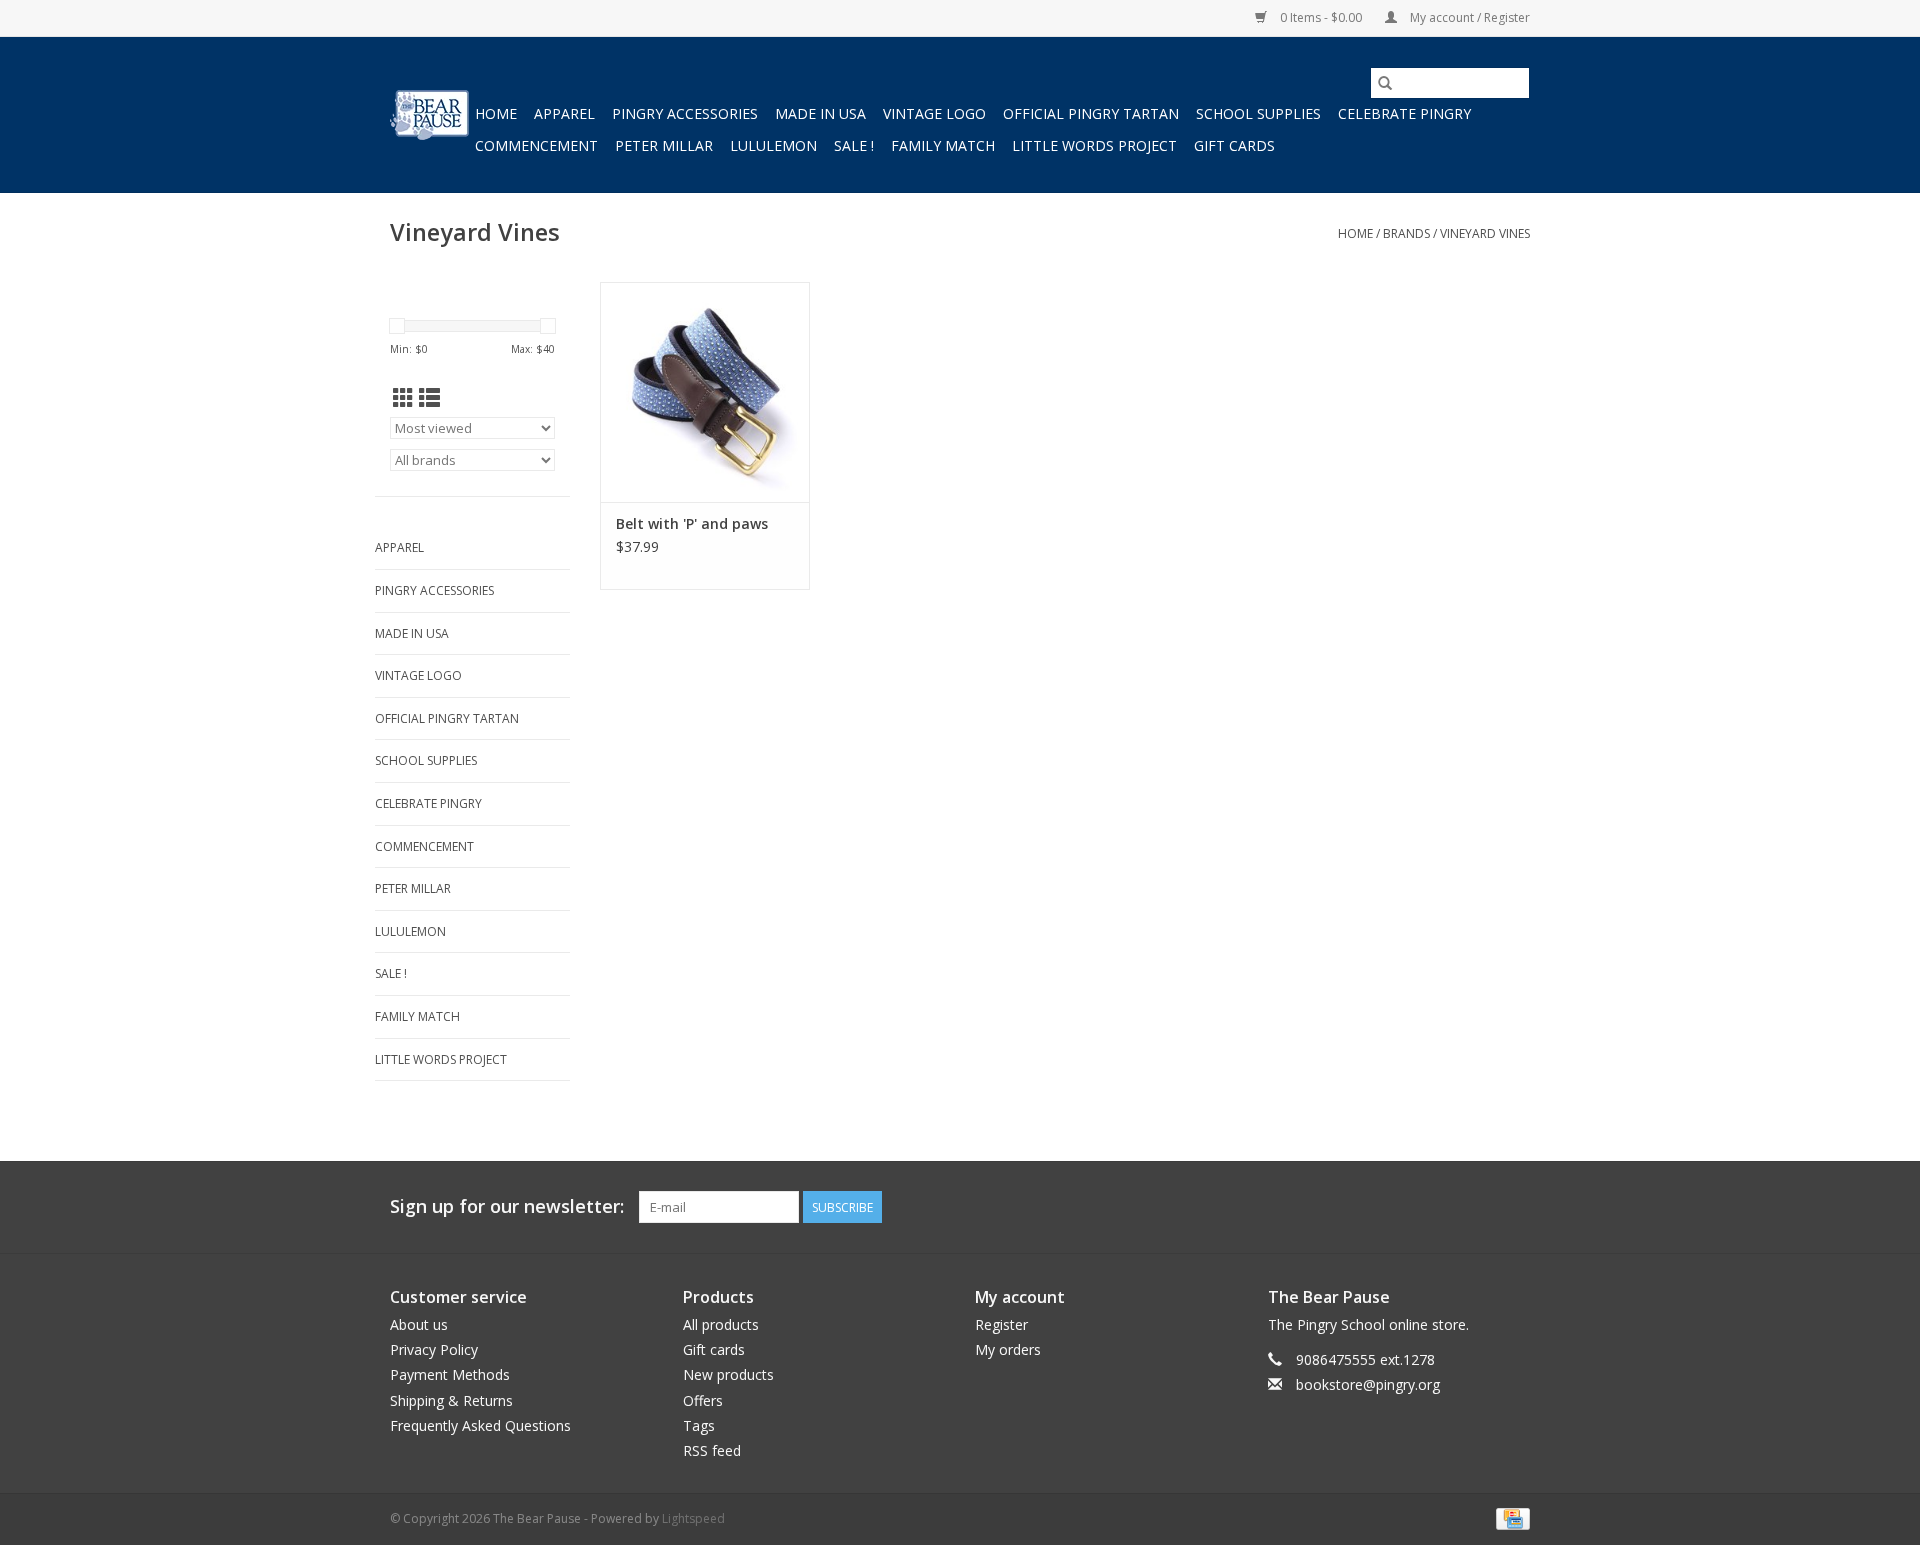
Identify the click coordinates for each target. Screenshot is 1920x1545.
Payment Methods (450, 1374)
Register (1001, 1324)
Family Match (943, 145)
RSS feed (712, 1450)
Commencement (536, 145)
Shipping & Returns (451, 1400)
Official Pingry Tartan (1091, 113)
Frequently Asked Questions (480, 1425)
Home (496, 113)
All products (721, 1324)
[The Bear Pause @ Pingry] (429, 115)
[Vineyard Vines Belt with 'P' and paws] (705, 392)
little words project (1094, 145)
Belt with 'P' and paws (692, 523)
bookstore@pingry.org (1368, 1384)
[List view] (429, 398)
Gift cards (1234, 145)
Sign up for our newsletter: (507, 1206)
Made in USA (820, 113)
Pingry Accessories (685, 113)
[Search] (1385, 83)
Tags (699, 1425)
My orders (1008, 1349)
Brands (1406, 233)
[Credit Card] (1509, 1517)
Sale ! (854, 145)
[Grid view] (403, 398)
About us (419, 1324)
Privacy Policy (434, 1349)
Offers (703, 1400)
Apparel (564, 113)
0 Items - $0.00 (1321, 17)
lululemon (773, 145)
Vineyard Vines (1485, 233)
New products (728, 1374)
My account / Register (1468, 17)
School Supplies (1258, 113)
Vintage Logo (934, 113)
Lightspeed (693, 1518)
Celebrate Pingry (1404, 113)
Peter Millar (664, 145)
